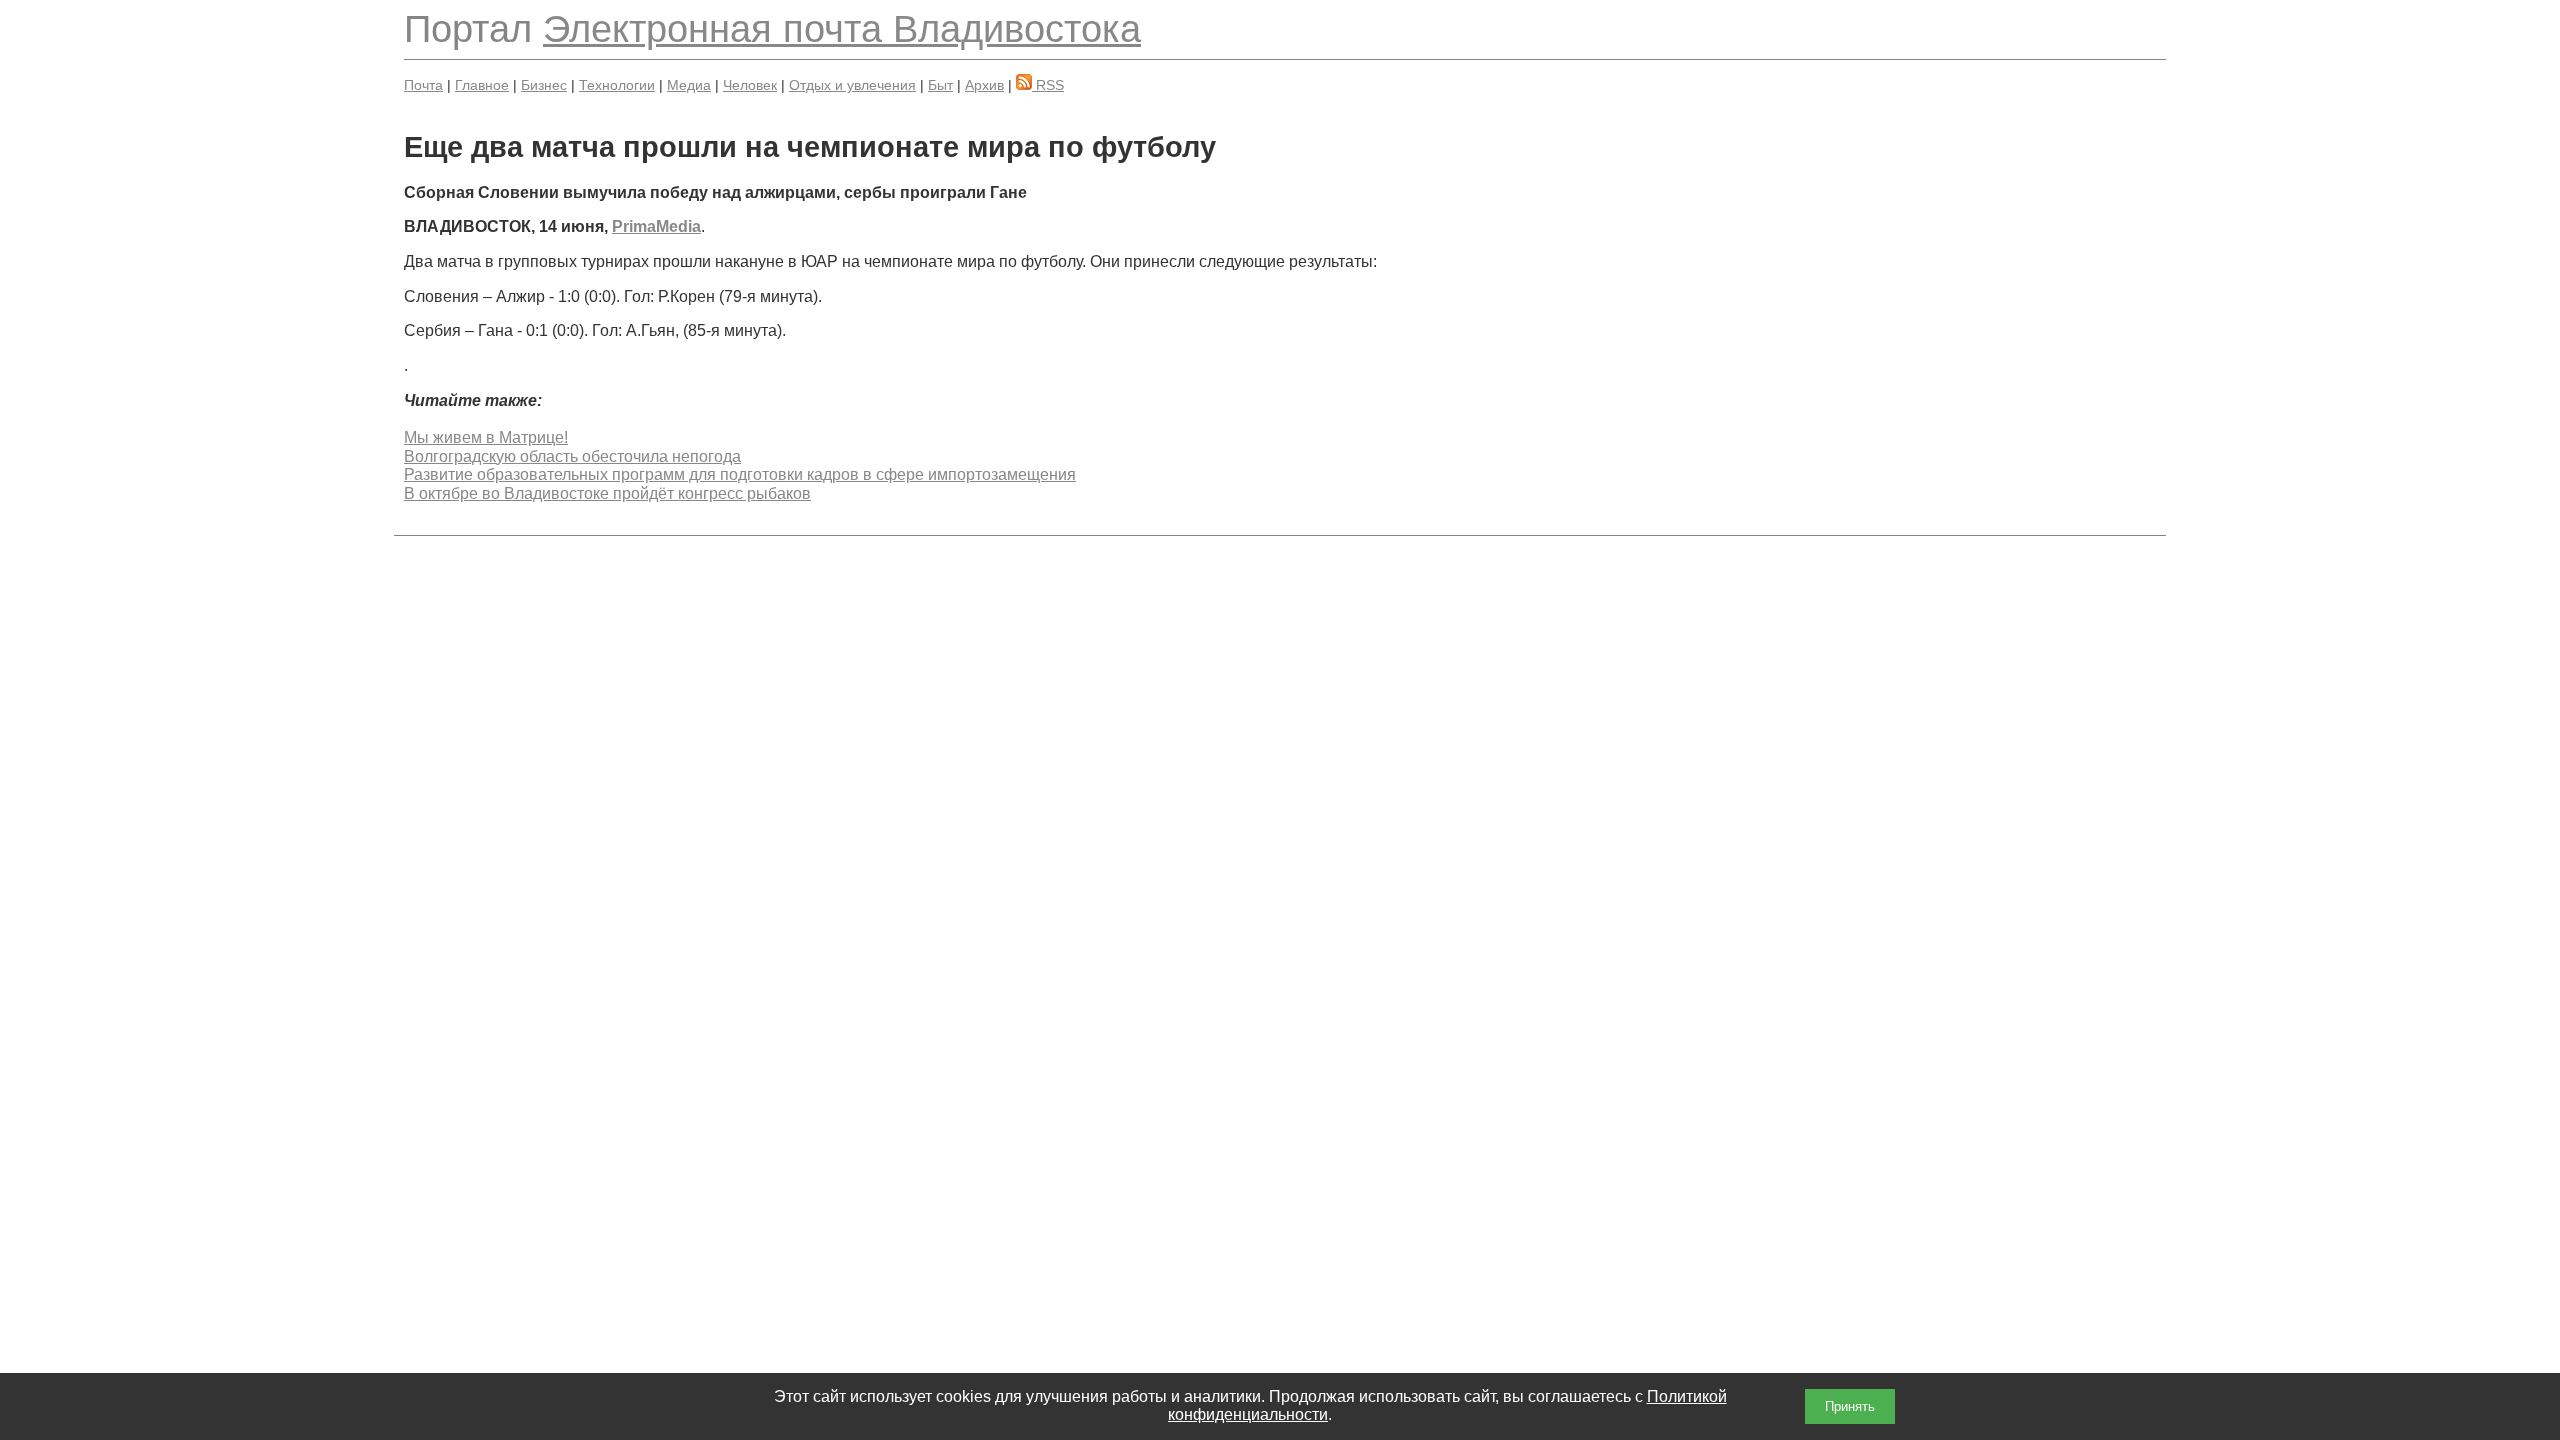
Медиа (689, 85)
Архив (984, 85)
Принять (1850, 1406)
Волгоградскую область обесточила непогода (572, 456)
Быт (940, 85)
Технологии (617, 85)
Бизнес (544, 85)
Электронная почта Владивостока (842, 28)
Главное (482, 85)
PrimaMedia (656, 226)
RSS (1048, 85)
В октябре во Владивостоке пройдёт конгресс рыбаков (607, 493)
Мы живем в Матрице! (486, 437)
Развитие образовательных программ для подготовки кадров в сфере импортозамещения (740, 474)
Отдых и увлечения (852, 85)
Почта (423, 85)
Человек (750, 85)
